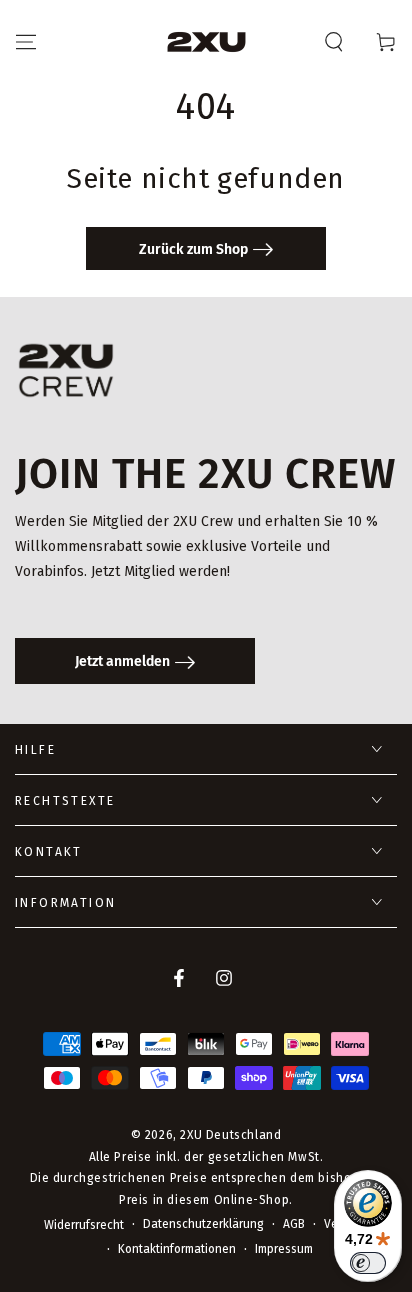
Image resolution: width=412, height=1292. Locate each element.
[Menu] (26, 42)
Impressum (284, 1249)
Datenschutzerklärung (203, 1224)
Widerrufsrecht (84, 1225)
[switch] (368, 1263)
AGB (294, 1224)
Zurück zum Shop (193, 249)
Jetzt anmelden (122, 661)
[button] (334, 42)
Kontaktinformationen (177, 1249)
